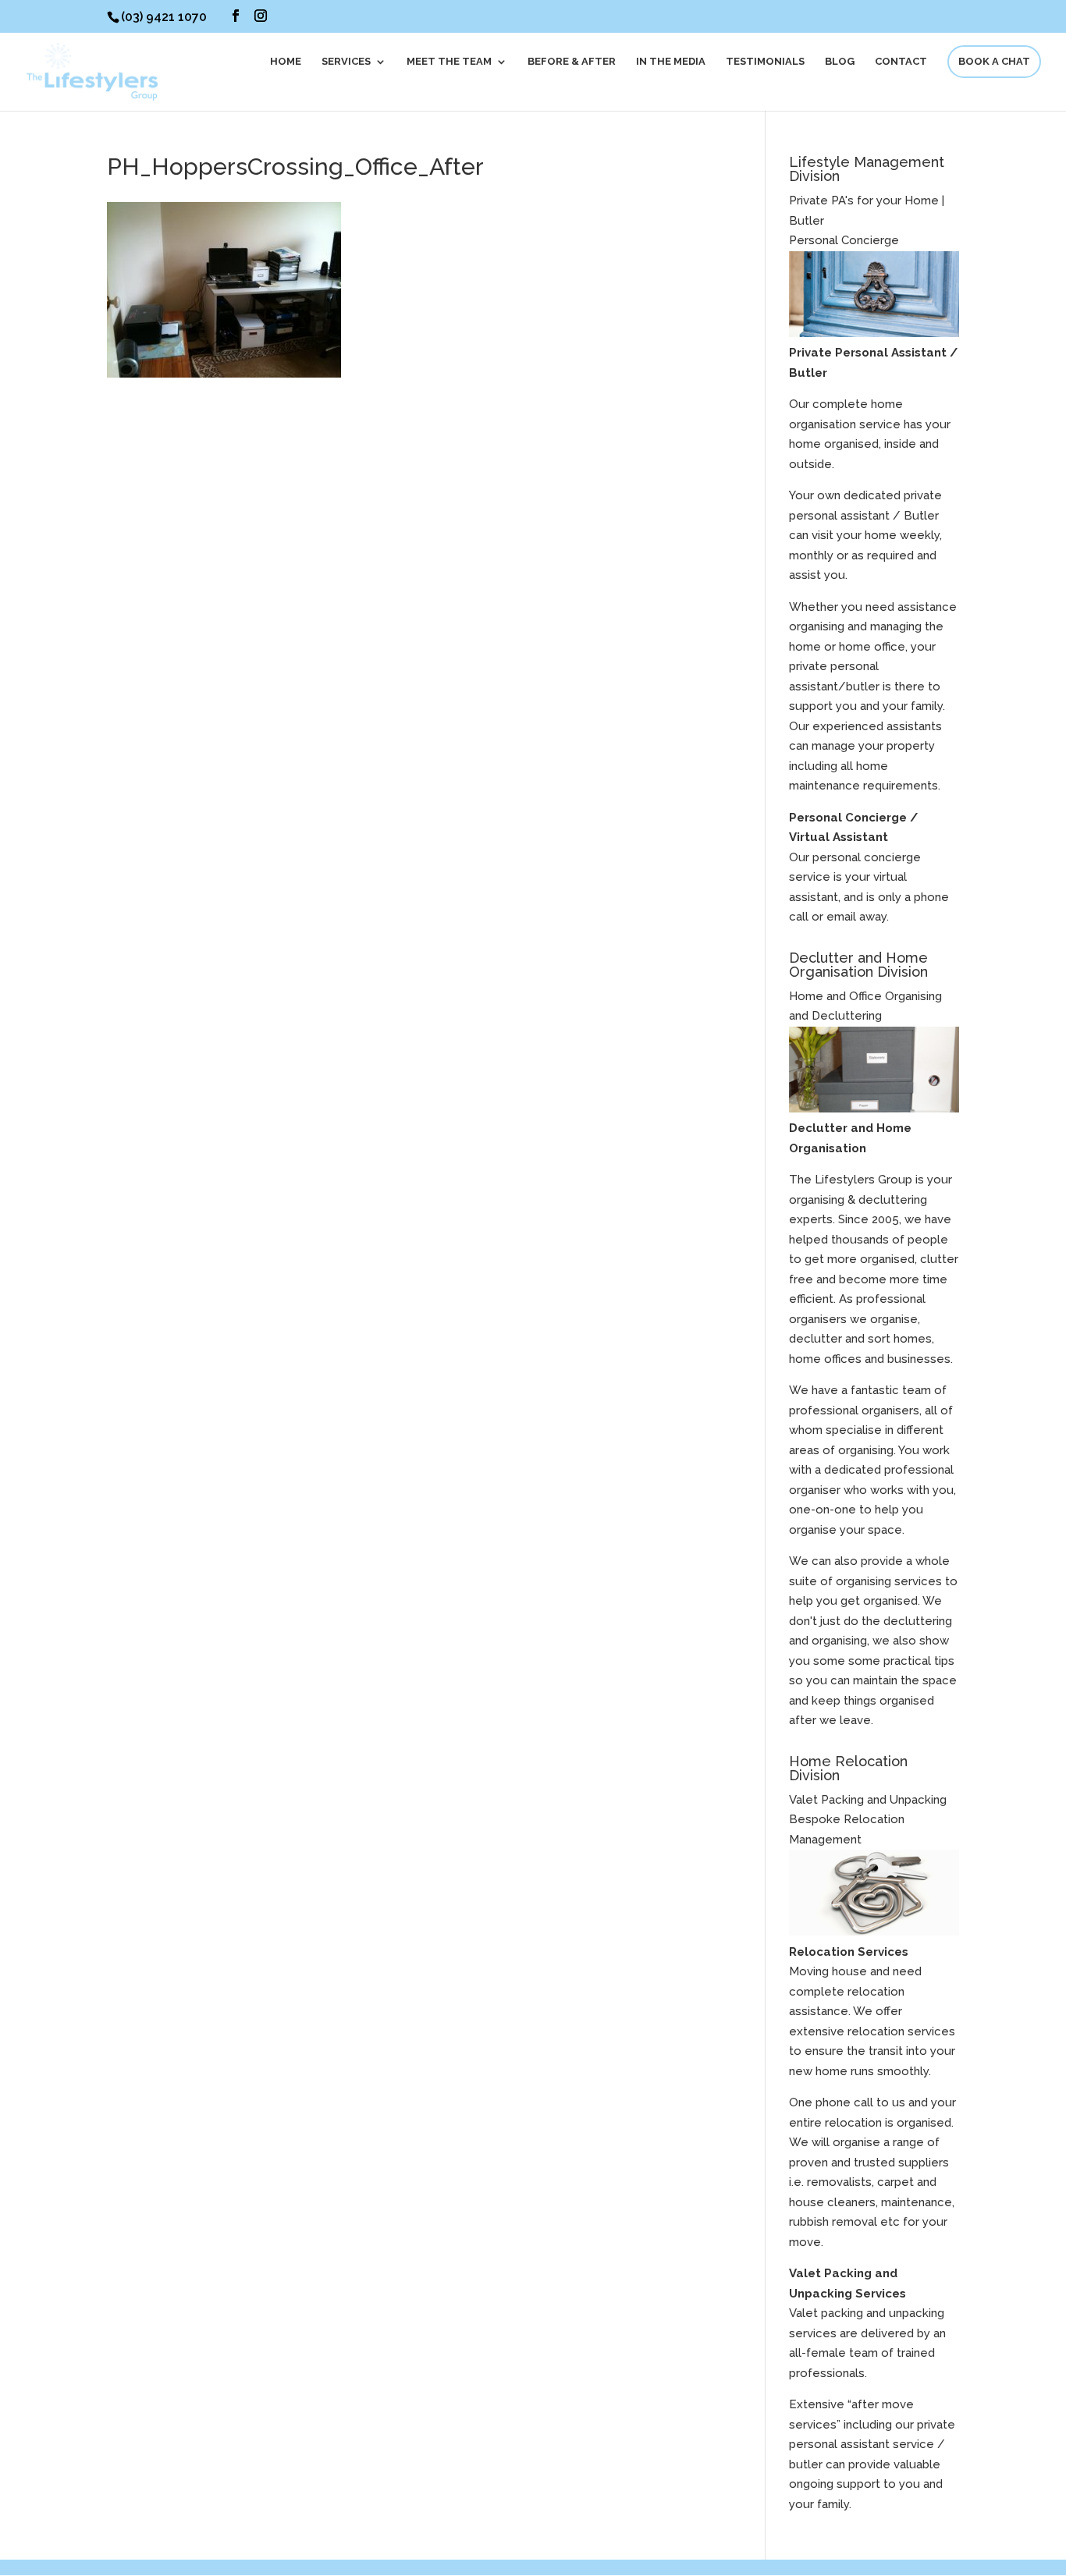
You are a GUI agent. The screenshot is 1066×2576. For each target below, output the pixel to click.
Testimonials (765, 62)
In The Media (671, 62)
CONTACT (901, 62)
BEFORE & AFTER (572, 62)
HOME (286, 62)
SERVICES (346, 62)
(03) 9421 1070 (164, 17)
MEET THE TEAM (449, 62)
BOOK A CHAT (994, 61)
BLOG (840, 62)
